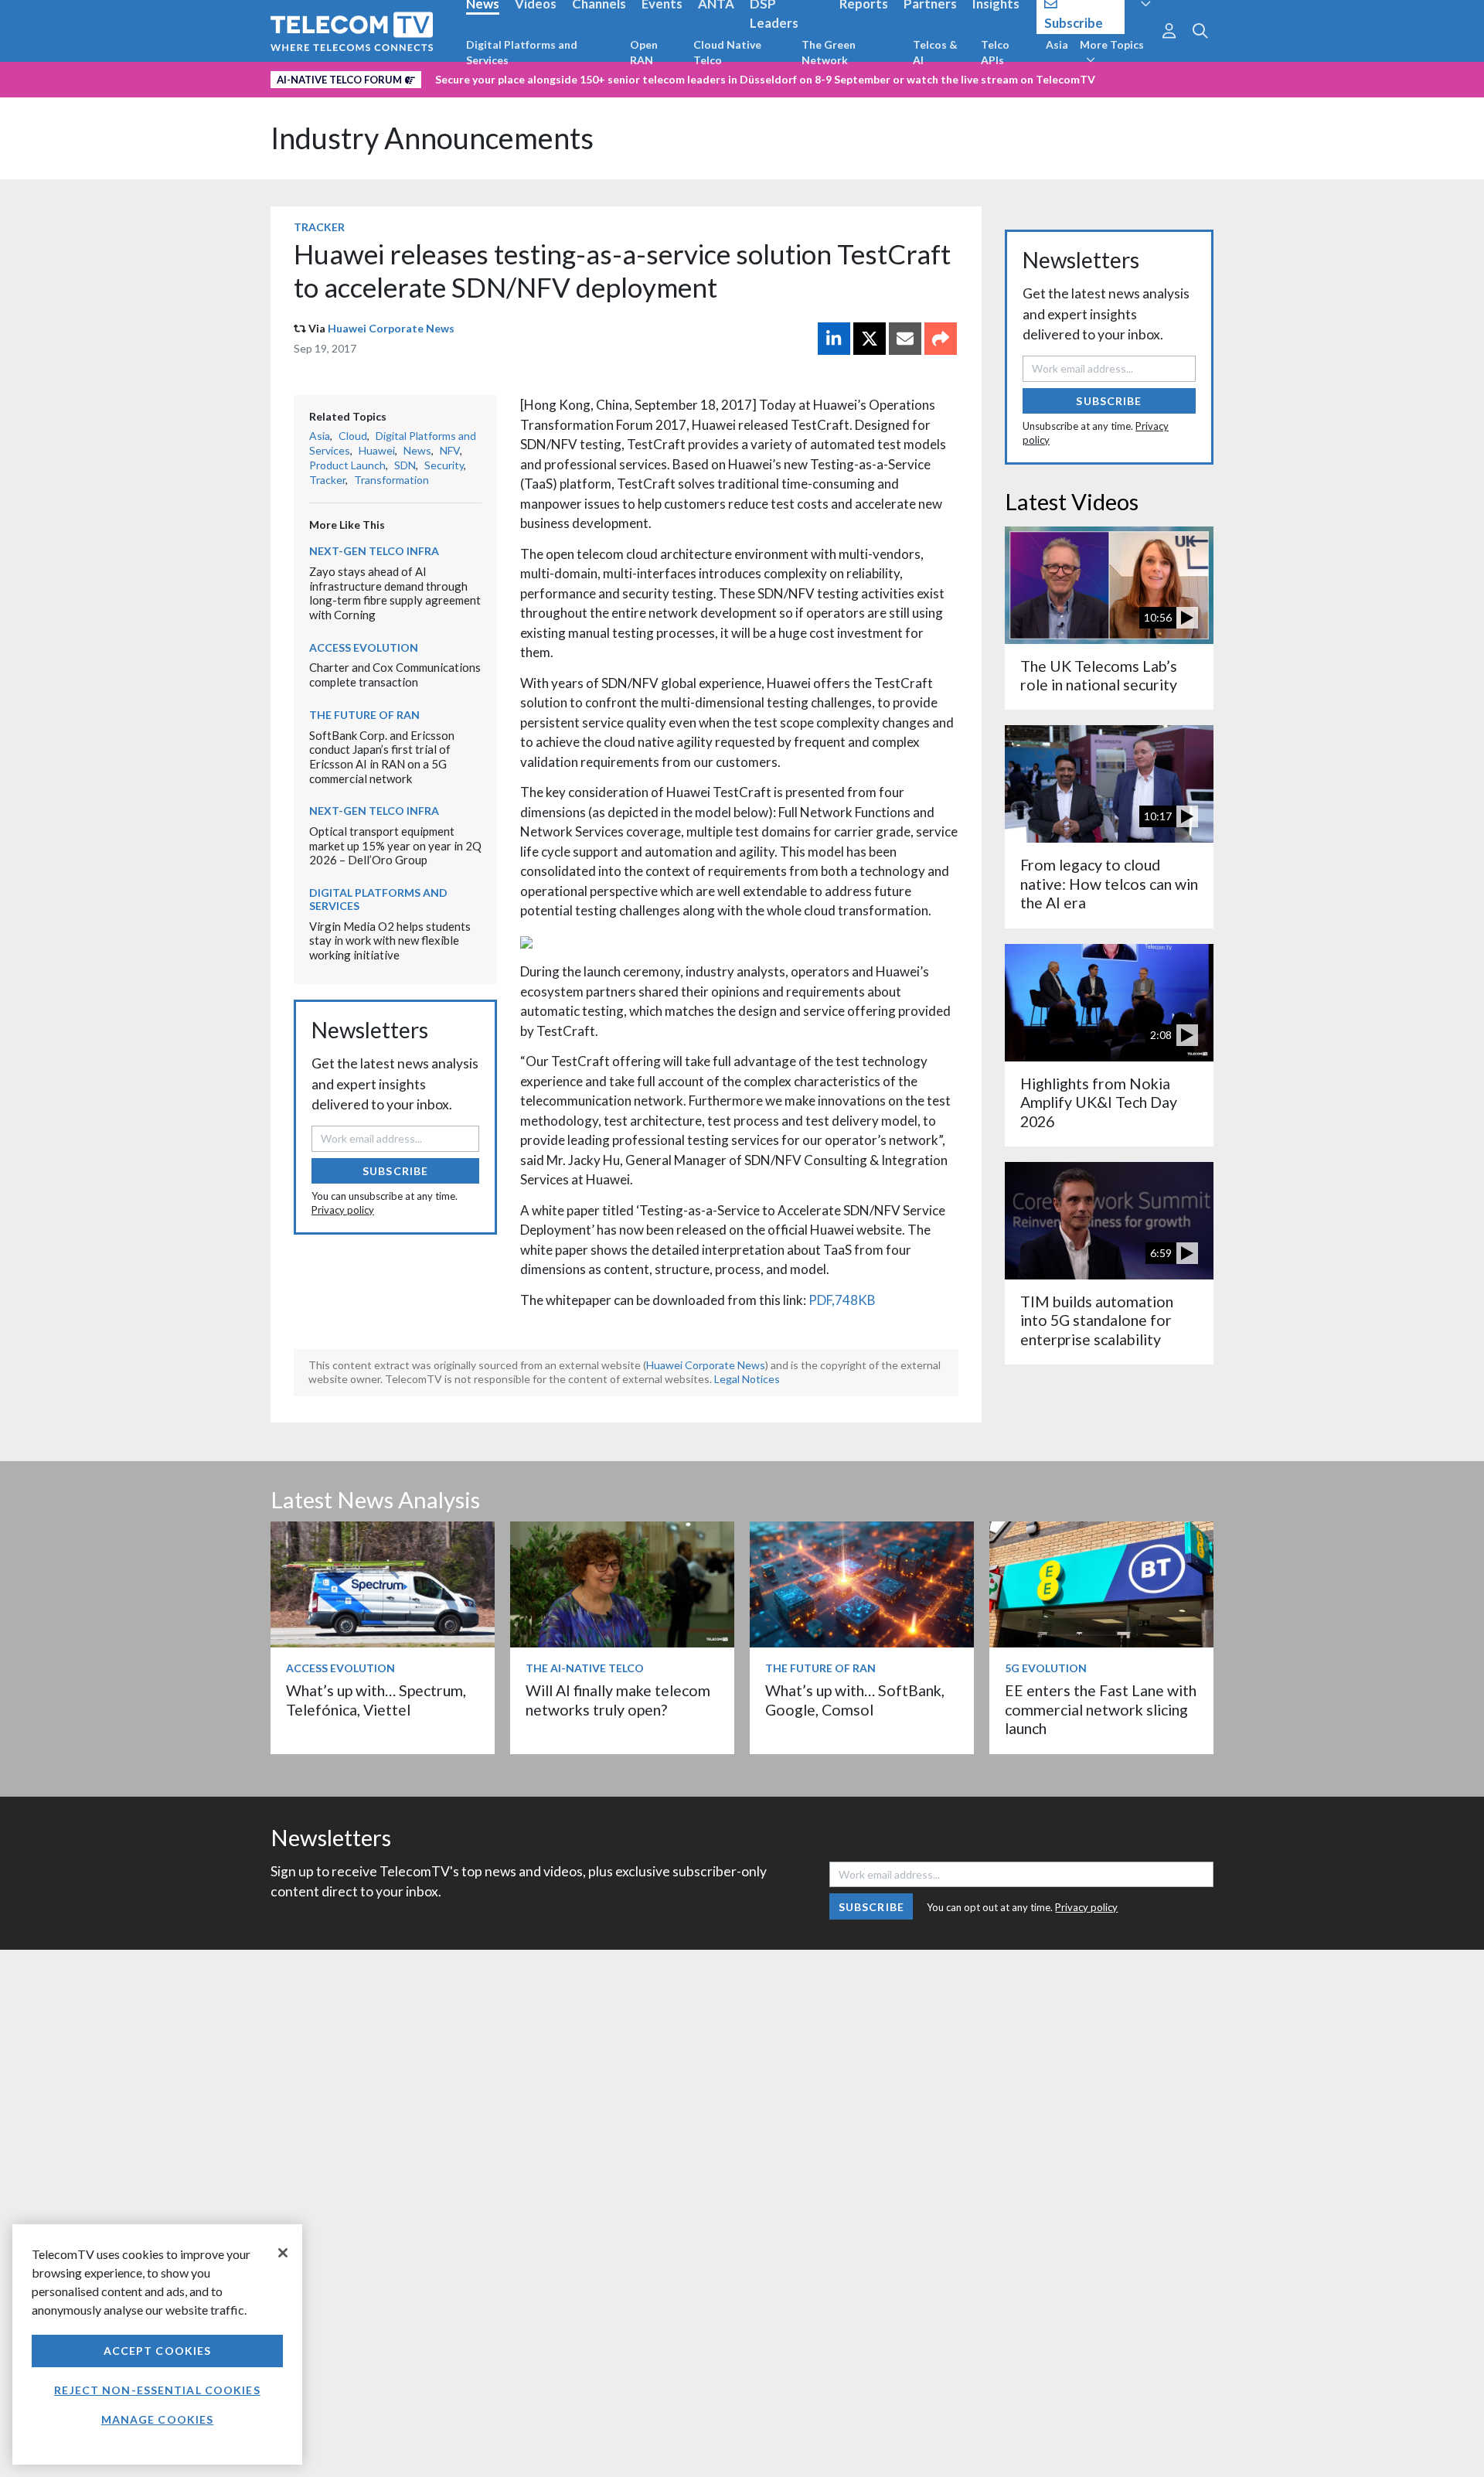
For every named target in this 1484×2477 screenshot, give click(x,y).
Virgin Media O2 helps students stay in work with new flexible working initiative (390, 940)
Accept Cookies (158, 2351)
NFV (450, 450)
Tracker (319, 227)
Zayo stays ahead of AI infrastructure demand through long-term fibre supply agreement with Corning (395, 593)
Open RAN (644, 52)
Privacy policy (343, 1210)
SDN (405, 465)
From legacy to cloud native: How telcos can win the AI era (1109, 884)
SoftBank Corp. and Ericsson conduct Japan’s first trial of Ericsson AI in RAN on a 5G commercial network (382, 757)
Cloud (353, 436)
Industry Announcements (432, 138)
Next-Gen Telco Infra (374, 551)
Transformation (391, 480)
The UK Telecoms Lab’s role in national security (1099, 675)
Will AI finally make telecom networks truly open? (618, 1700)
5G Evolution (1046, 1668)
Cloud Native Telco (727, 52)
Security (444, 465)
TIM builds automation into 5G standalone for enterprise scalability (1097, 1320)
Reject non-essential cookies (157, 2390)
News (417, 450)
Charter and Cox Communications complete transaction (395, 675)
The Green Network (829, 52)
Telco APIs (995, 52)
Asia (1057, 44)
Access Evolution (364, 647)
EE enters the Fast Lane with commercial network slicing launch (1101, 1709)
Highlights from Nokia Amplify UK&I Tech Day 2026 (1099, 1102)
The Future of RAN (364, 715)
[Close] (283, 2253)
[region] (157, 2344)
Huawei (377, 450)
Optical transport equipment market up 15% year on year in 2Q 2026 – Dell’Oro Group (395, 845)
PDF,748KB (842, 1300)
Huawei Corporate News (391, 328)
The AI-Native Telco (585, 1668)
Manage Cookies (158, 2419)
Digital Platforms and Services (522, 52)
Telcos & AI (935, 52)
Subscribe (395, 1171)
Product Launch (347, 465)
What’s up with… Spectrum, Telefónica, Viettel (376, 1700)
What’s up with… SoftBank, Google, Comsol (855, 1700)
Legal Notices (747, 1379)
